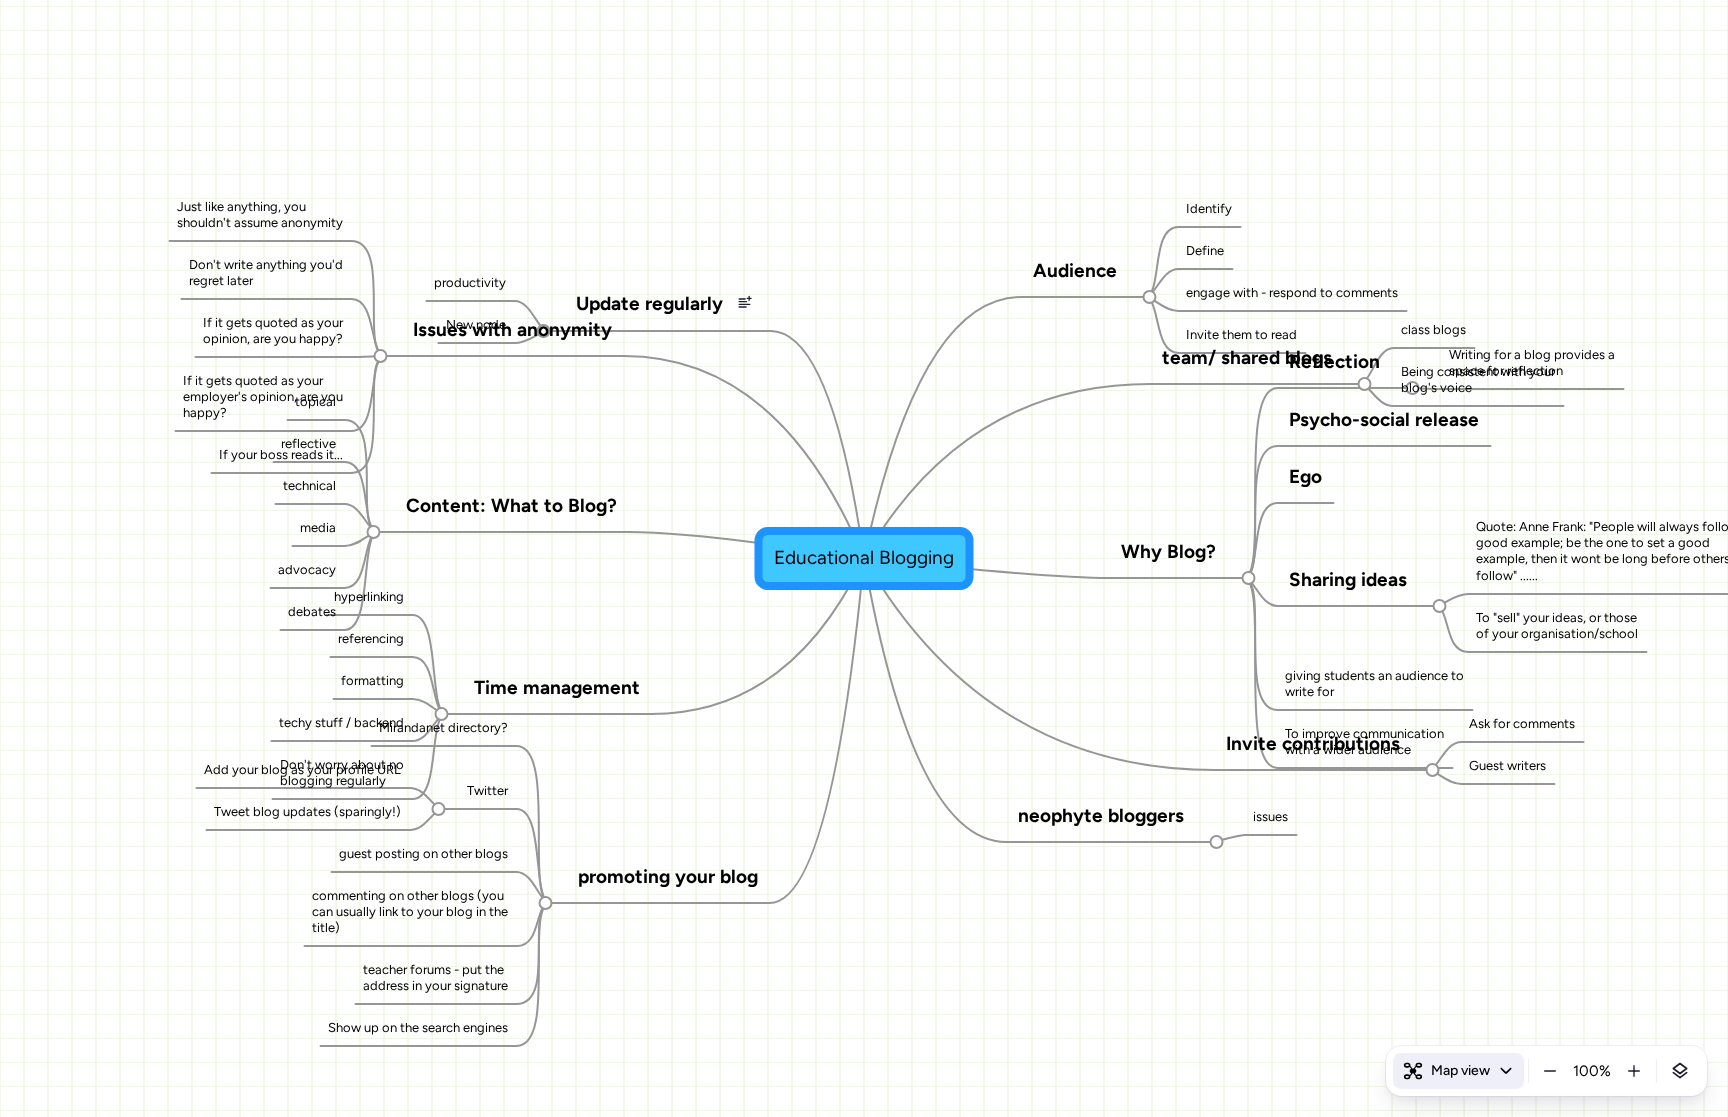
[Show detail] (1680, 1071)
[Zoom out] (1550, 1071)
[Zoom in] (1634, 1071)
